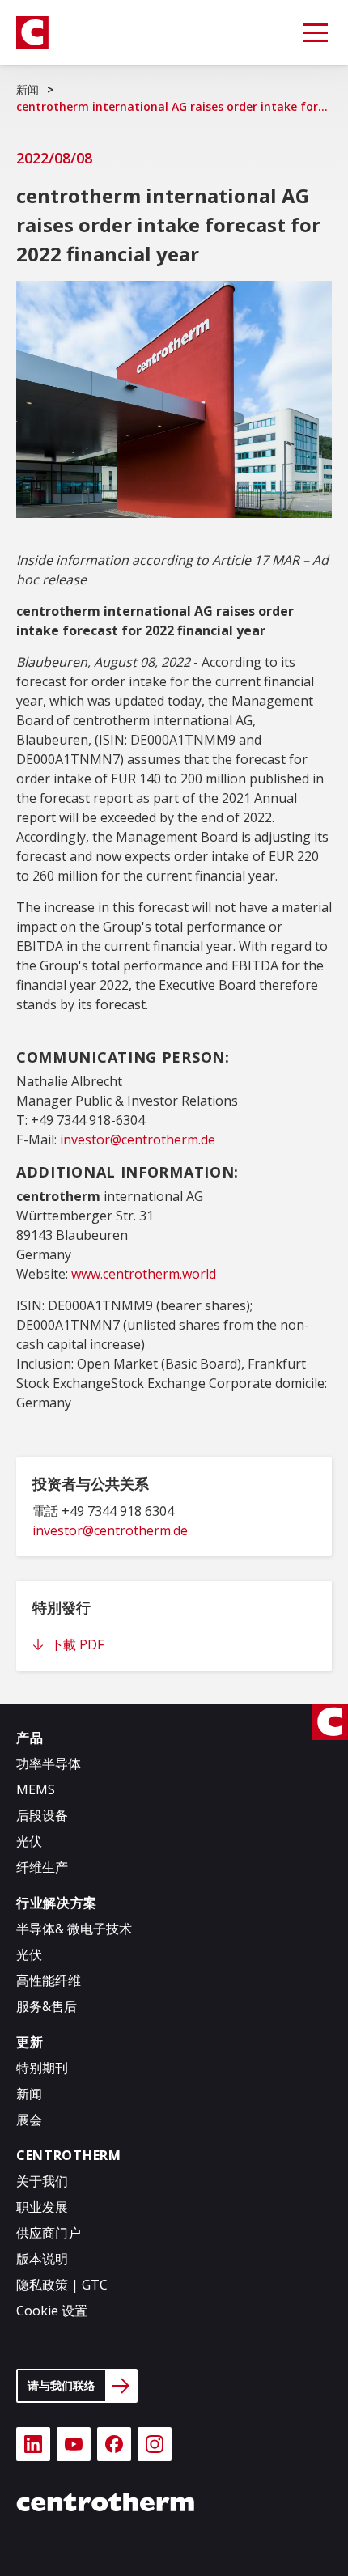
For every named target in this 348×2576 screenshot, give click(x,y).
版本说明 (42, 2259)
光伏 (29, 1841)
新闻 (28, 89)
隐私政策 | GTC (62, 2285)
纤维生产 (42, 1867)
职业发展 (42, 2207)
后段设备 (42, 1815)
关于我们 (42, 2181)
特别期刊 (42, 2068)
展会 (29, 2120)
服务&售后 (47, 2006)
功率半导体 (49, 1763)
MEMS (36, 1789)
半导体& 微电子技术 (74, 1929)
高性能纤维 (49, 1980)
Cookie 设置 (52, 2311)
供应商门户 (49, 2233)
